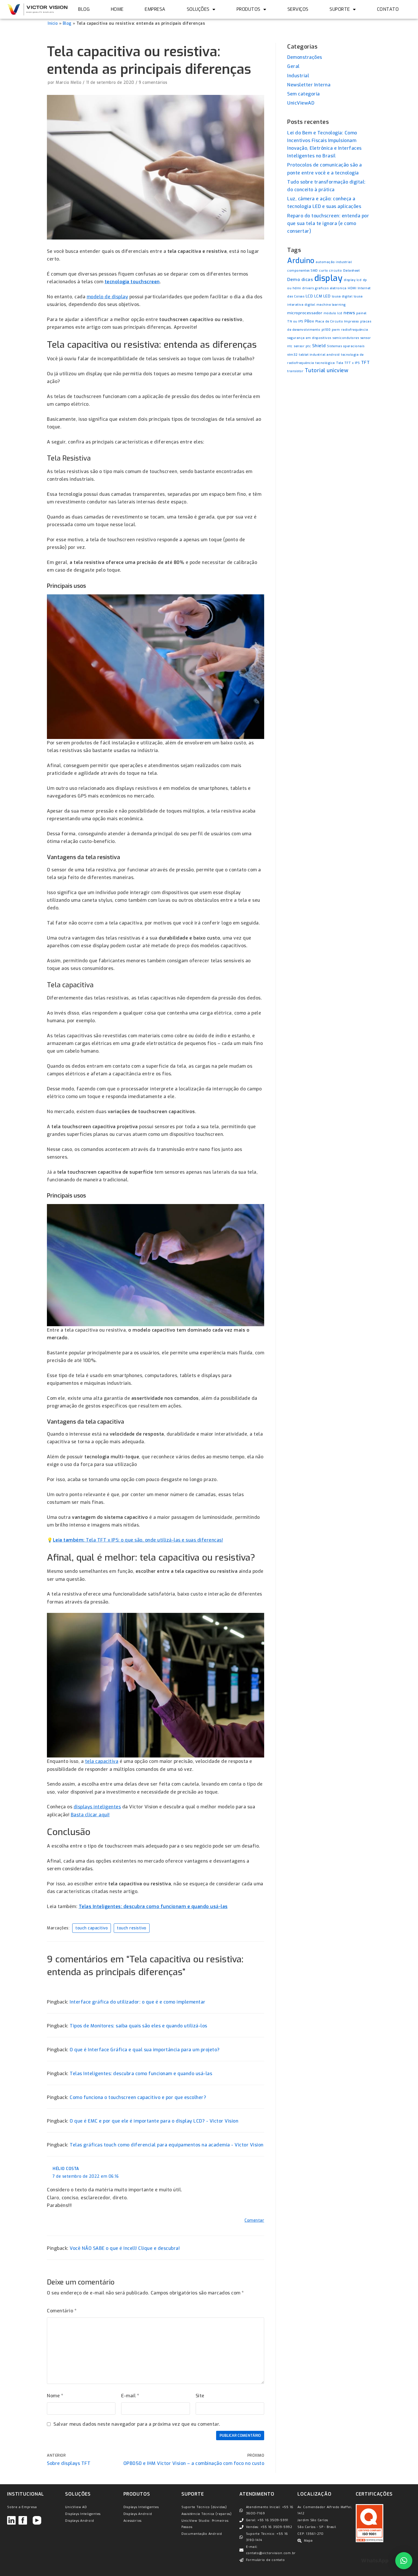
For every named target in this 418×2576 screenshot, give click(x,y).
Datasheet (352, 241)
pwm (336, 300)
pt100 (326, 300)
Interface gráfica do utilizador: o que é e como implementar (138, 1972)
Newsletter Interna (309, 55)
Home (117, 9)
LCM (318, 266)
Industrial (298, 46)
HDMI (352, 259)
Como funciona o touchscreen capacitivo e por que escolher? (138, 2068)
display (328, 249)
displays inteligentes (97, 1777)
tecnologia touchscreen (132, 252)
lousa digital (342, 267)
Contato (388, 9)
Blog (84, 9)
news (349, 283)
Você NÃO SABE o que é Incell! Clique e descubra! (125, 2219)
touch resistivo (132, 1898)
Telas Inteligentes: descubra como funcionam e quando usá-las (153, 1877)
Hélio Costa (66, 2139)
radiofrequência (355, 300)
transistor (295, 341)
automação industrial (334, 232)
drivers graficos (315, 259)
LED (327, 266)
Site (200, 2366)
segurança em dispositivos (309, 308)
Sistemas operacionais (346, 316)
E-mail (130, 2366)
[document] (209, 2561)
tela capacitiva (102, 1732)
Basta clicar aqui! (90, 1785)
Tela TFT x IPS (348, 333)
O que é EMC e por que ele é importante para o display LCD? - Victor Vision (154, 2091)
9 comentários (153, 53)
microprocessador (305, 283)
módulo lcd (333, 284)
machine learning (331, 275)
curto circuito (330, 241)
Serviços (298, 9)
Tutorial (315, 341)
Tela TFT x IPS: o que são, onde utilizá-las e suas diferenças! (138, 1510)
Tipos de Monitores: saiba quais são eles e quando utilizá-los (138, 1996)
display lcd (353, 250)
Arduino (301, 231)
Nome (55, 2366)
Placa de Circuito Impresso (337, 292)
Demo (294, 250)
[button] (404, 2561)
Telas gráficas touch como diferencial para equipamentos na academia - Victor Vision (167, 2115)
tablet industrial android (319, 325)
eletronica (338, 259)
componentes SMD (303, 241)
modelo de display (107, 267)
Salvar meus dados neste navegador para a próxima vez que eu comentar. (137, 2395)
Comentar (254, 2191)
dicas (307, 250)
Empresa (155, 9)
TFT (366, 333)
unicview (338, 341)
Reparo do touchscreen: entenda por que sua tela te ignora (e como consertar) (328, 194)
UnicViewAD (301, 73)
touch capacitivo (92, 1898)
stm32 (292, 325)
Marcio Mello (69, 53)
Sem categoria (304, 64)
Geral (293, 37)
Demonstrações (305, 28)
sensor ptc (302, 316)
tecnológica (325, 333)
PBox (309, 291)
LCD (309, 266)
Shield (319, 316)
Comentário (62, 2281)
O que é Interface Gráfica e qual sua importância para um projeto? (145, 2020)
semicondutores (346, 308)
